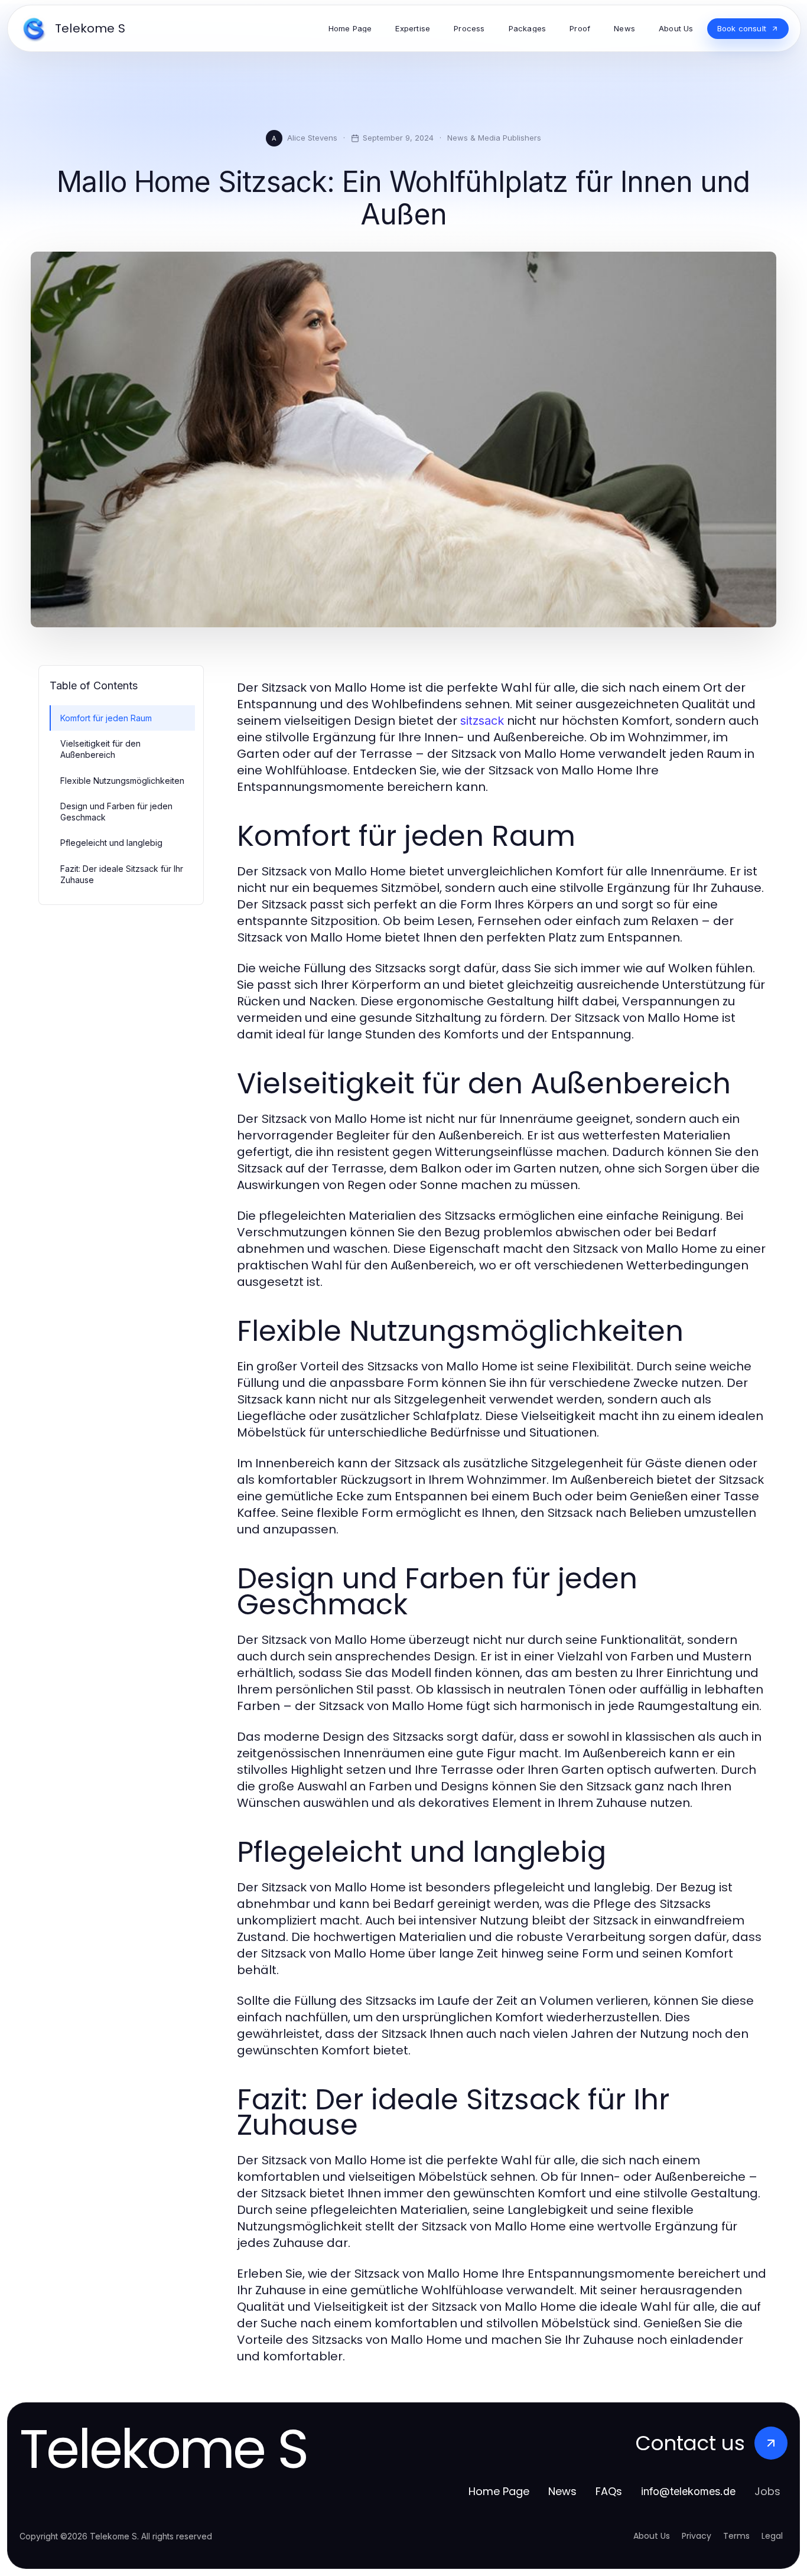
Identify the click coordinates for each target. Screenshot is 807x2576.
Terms (736, 2536)
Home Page (499, 2491)
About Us (652, 2536)
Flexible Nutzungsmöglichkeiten (122, 781)
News (562, 2491)
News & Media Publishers (494, 138)
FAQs (609, 2491)
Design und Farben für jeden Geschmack (116, 812)
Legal (772, 2536)
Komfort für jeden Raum (106, 718)
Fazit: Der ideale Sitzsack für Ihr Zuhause (122, 874)
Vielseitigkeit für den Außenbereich (100, 749)
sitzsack (482, 721)
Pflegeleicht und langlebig (111, 843)
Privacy (697, 2536)
